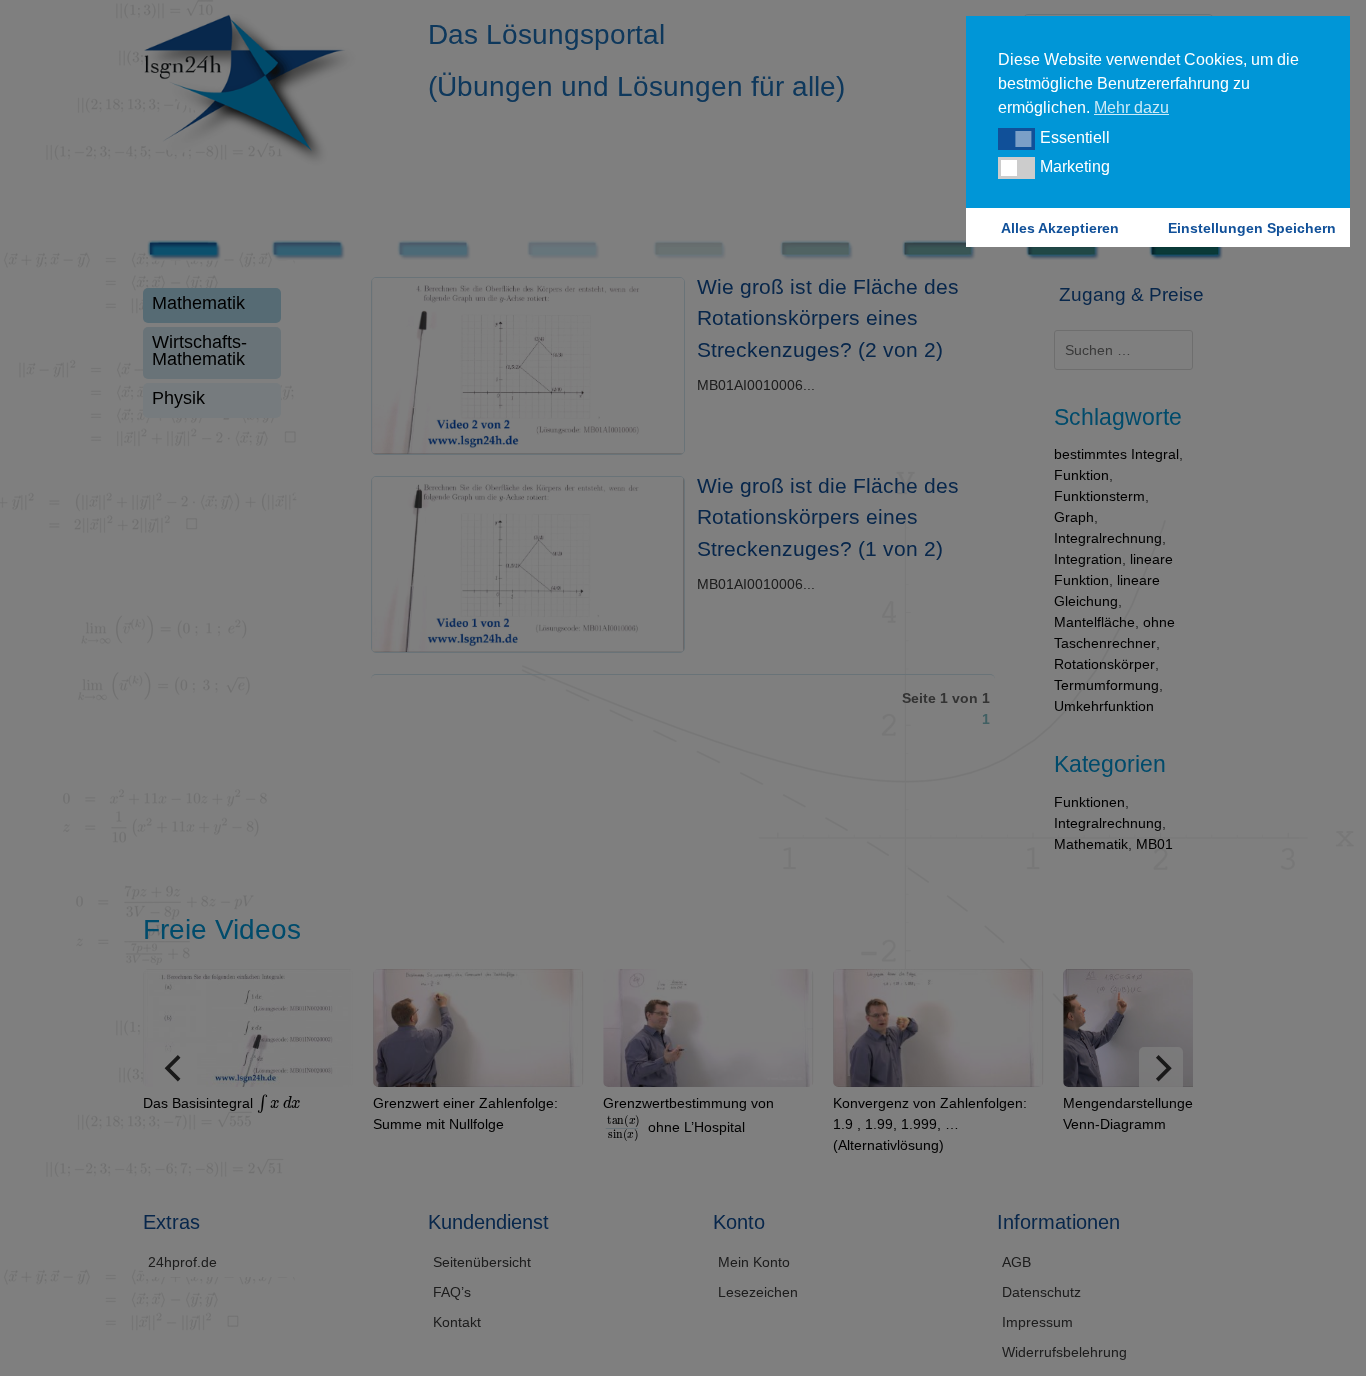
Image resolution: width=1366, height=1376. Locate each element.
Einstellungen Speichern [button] (1252, 228)
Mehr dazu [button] (1131, 107)
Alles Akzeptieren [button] (1060, 228)
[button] (1016, 139)
